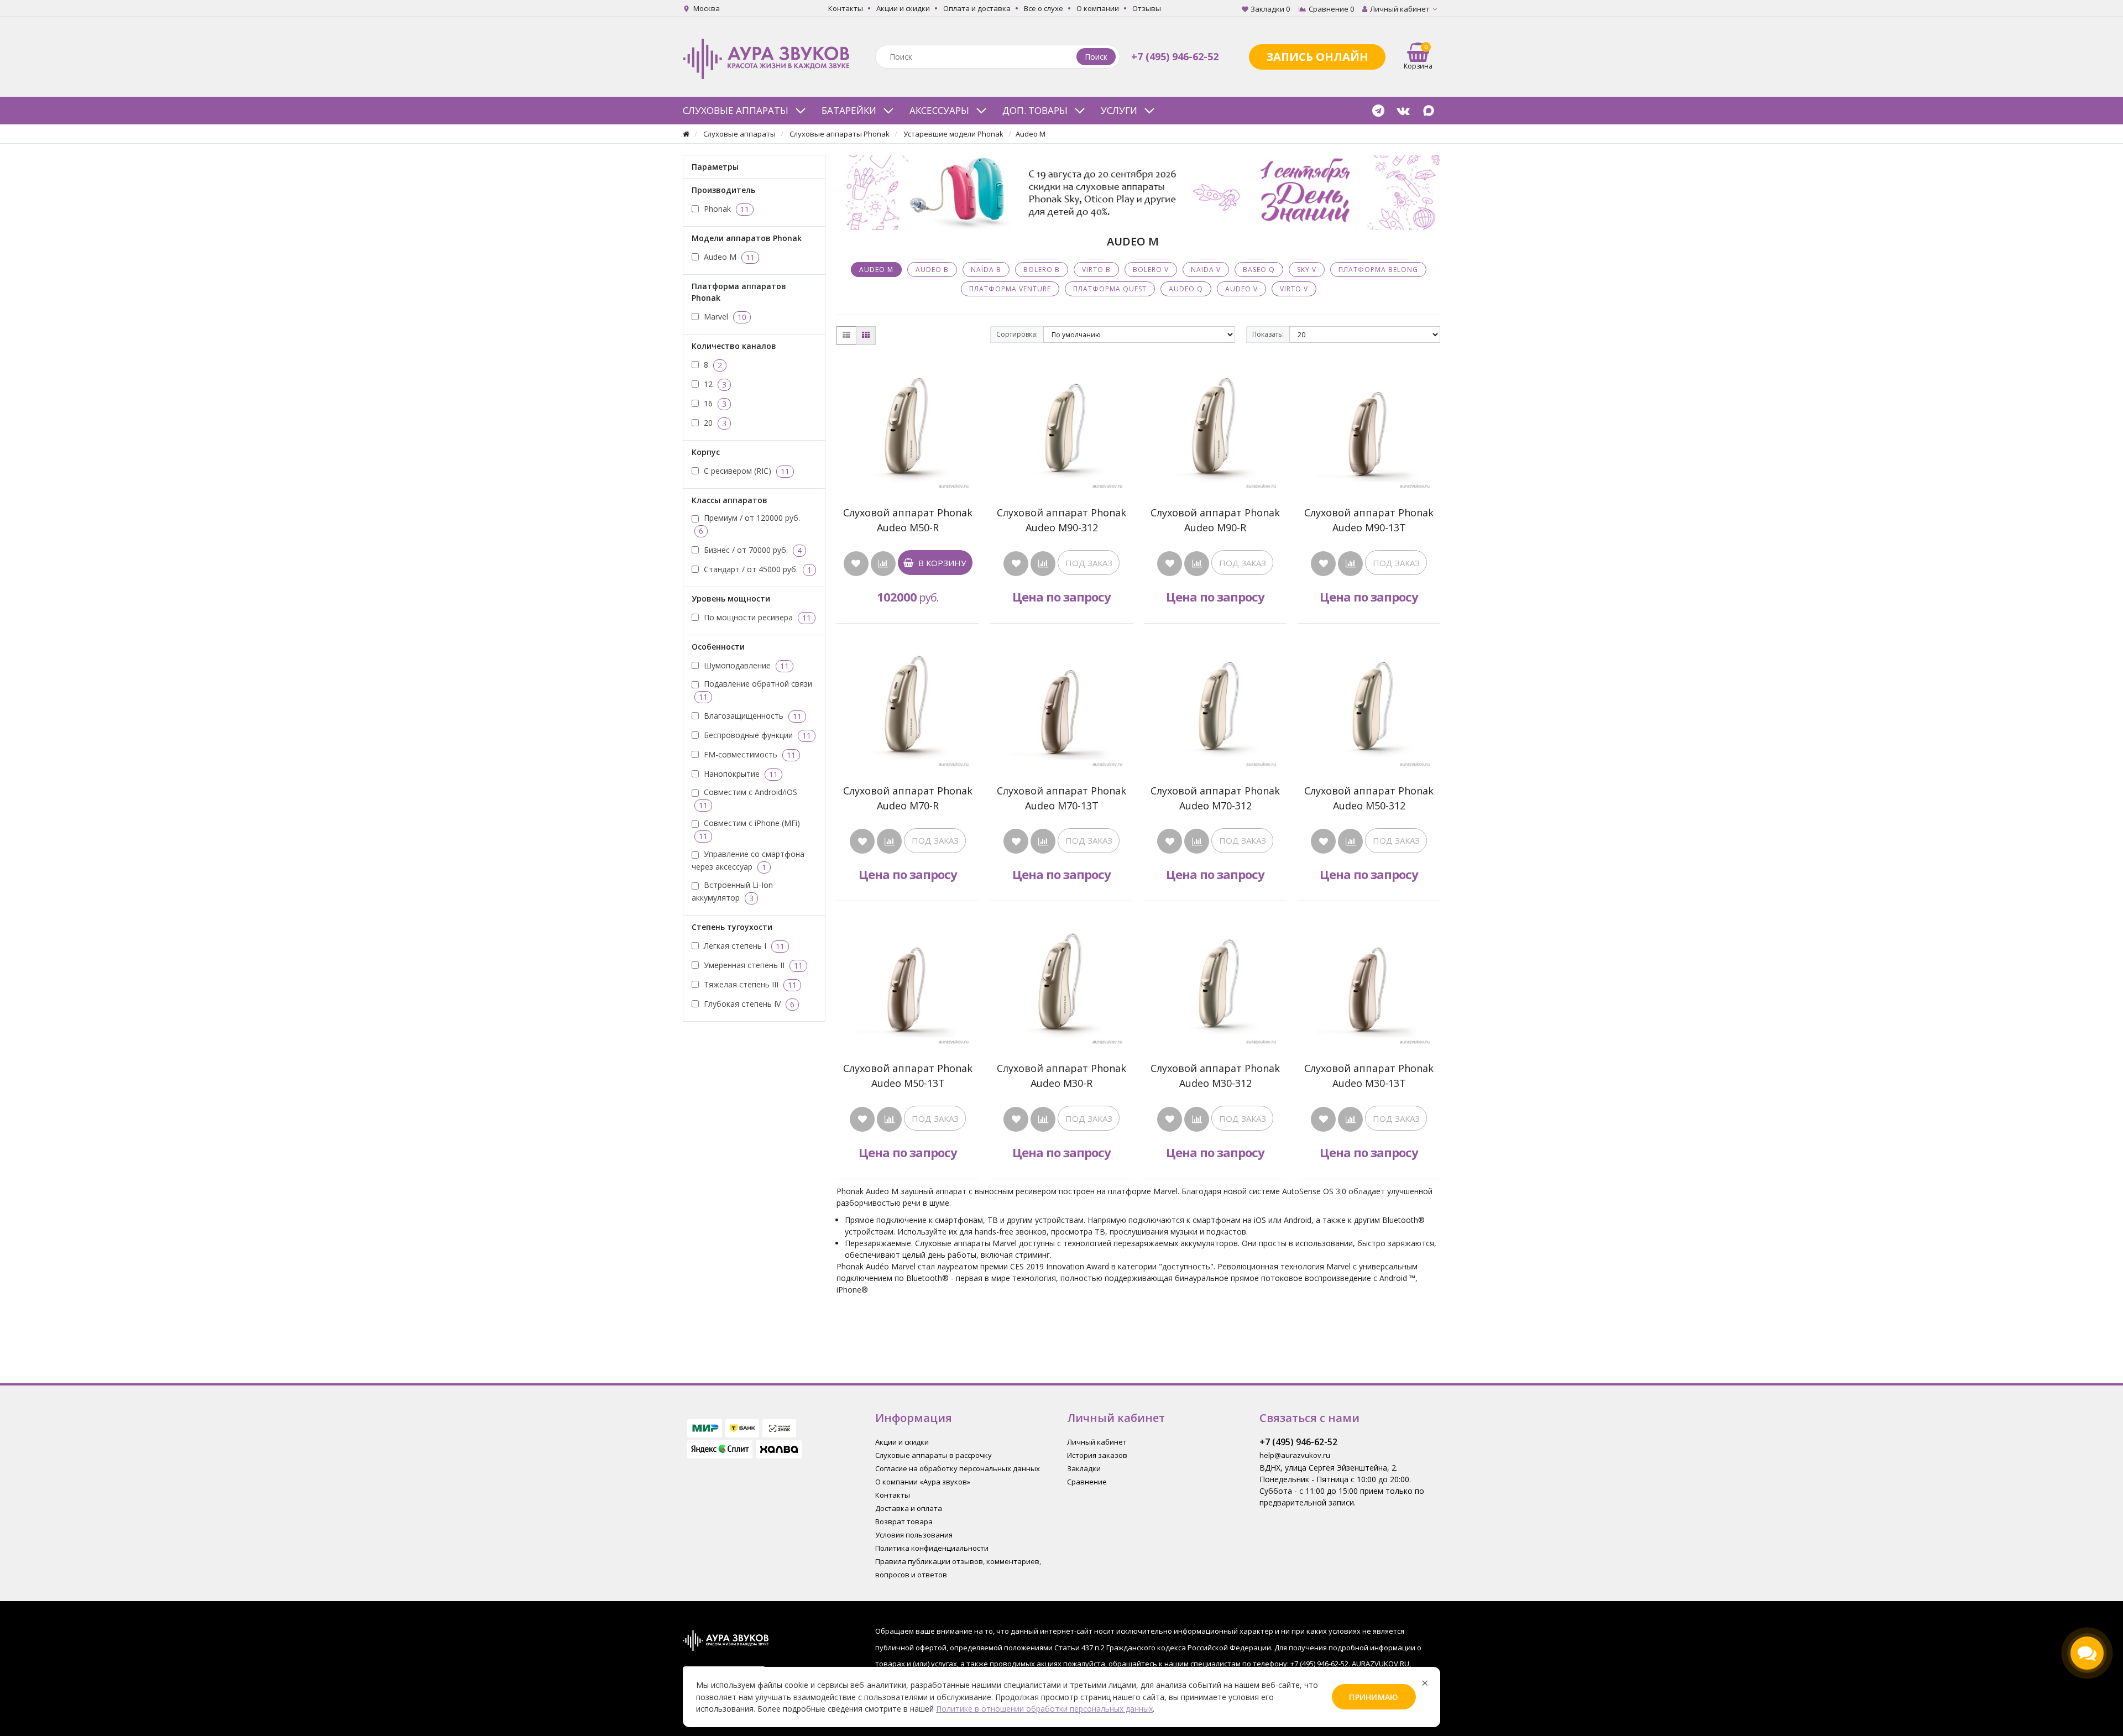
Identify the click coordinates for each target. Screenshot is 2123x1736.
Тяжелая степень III (749, 984)
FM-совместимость (749, 754)
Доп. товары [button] (1035, 110)
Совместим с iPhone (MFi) (749, 830)
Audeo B (932, 270)
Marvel (724, 316)
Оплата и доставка (977, 8)
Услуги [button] (1119, 110)
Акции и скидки (903, 8)
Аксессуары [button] (939, 110)
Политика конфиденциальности (932, 1548)
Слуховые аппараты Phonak (840, 134)
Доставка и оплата (909, 1508)
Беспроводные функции (756, 735)
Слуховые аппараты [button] (736, 110)
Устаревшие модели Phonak (953, 134)
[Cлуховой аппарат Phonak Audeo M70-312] (1215, 705)
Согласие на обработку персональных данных (958, 1468)
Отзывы (1147, 8)
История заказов (1097, 1455)
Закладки (1084, 1468)
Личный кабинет (1097, 1442)
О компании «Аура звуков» (923, 1482)
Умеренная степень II (752, 965)
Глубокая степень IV (748, 1003)
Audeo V (1241, 289)
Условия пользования (914, 1535)
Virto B (1096, 270)
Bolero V (1151, 270)
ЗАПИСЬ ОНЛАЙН (1317, 57)
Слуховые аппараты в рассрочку (934, 1455)
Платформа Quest (1110, 289)
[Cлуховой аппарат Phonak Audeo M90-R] (1215, 427)
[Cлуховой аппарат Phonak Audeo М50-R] (908, 427)
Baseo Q (1259, 270)
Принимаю (1374, 1697)
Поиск (1096, 57)
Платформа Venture (1010, 289)
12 (714, 384)
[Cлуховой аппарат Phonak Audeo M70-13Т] (1061, 705)
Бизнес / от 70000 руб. (752, 550)
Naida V (1206, 270)
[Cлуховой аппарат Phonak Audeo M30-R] (1061, 983)
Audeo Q (1186, 289)
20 (714, 422)
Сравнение (1087, 1482)
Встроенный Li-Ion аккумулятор (732, 891)
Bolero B (1042, 270)
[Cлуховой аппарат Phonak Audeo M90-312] (1061, 427)
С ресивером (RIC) (746, 470)
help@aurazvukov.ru (1295, 1455)
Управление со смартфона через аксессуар (748, 861)
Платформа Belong (1378, 270)
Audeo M (728, 257)
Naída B (986, 270)
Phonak (725, 208)
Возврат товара (904, 1521)
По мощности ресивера (756, 617)
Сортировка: (1017, 334)
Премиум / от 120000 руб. (749, 524)
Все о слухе (1044, 8)
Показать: (1268, 334)
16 (714, 403)
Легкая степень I (743, 945)
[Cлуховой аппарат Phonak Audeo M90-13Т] (1369, 427)
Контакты (846, 8)
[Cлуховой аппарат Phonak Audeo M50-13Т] (908, 983)
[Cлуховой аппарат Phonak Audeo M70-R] (908, 705)
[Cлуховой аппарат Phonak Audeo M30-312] (1215, 983)
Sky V (1307, 270)
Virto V (1294, 289)
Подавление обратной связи (755, 690)
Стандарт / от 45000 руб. (757, 569)
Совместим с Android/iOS (748, 799)
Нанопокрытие (740, 773)
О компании (1098, 8)
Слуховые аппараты (739, 134)
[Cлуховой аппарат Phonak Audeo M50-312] (1369, 705)
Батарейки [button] (849, 110)
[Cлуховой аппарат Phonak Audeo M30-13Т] (1369, 983)
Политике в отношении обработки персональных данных (1044, 1709)
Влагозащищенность (752, 715)
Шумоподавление (745, 665)
